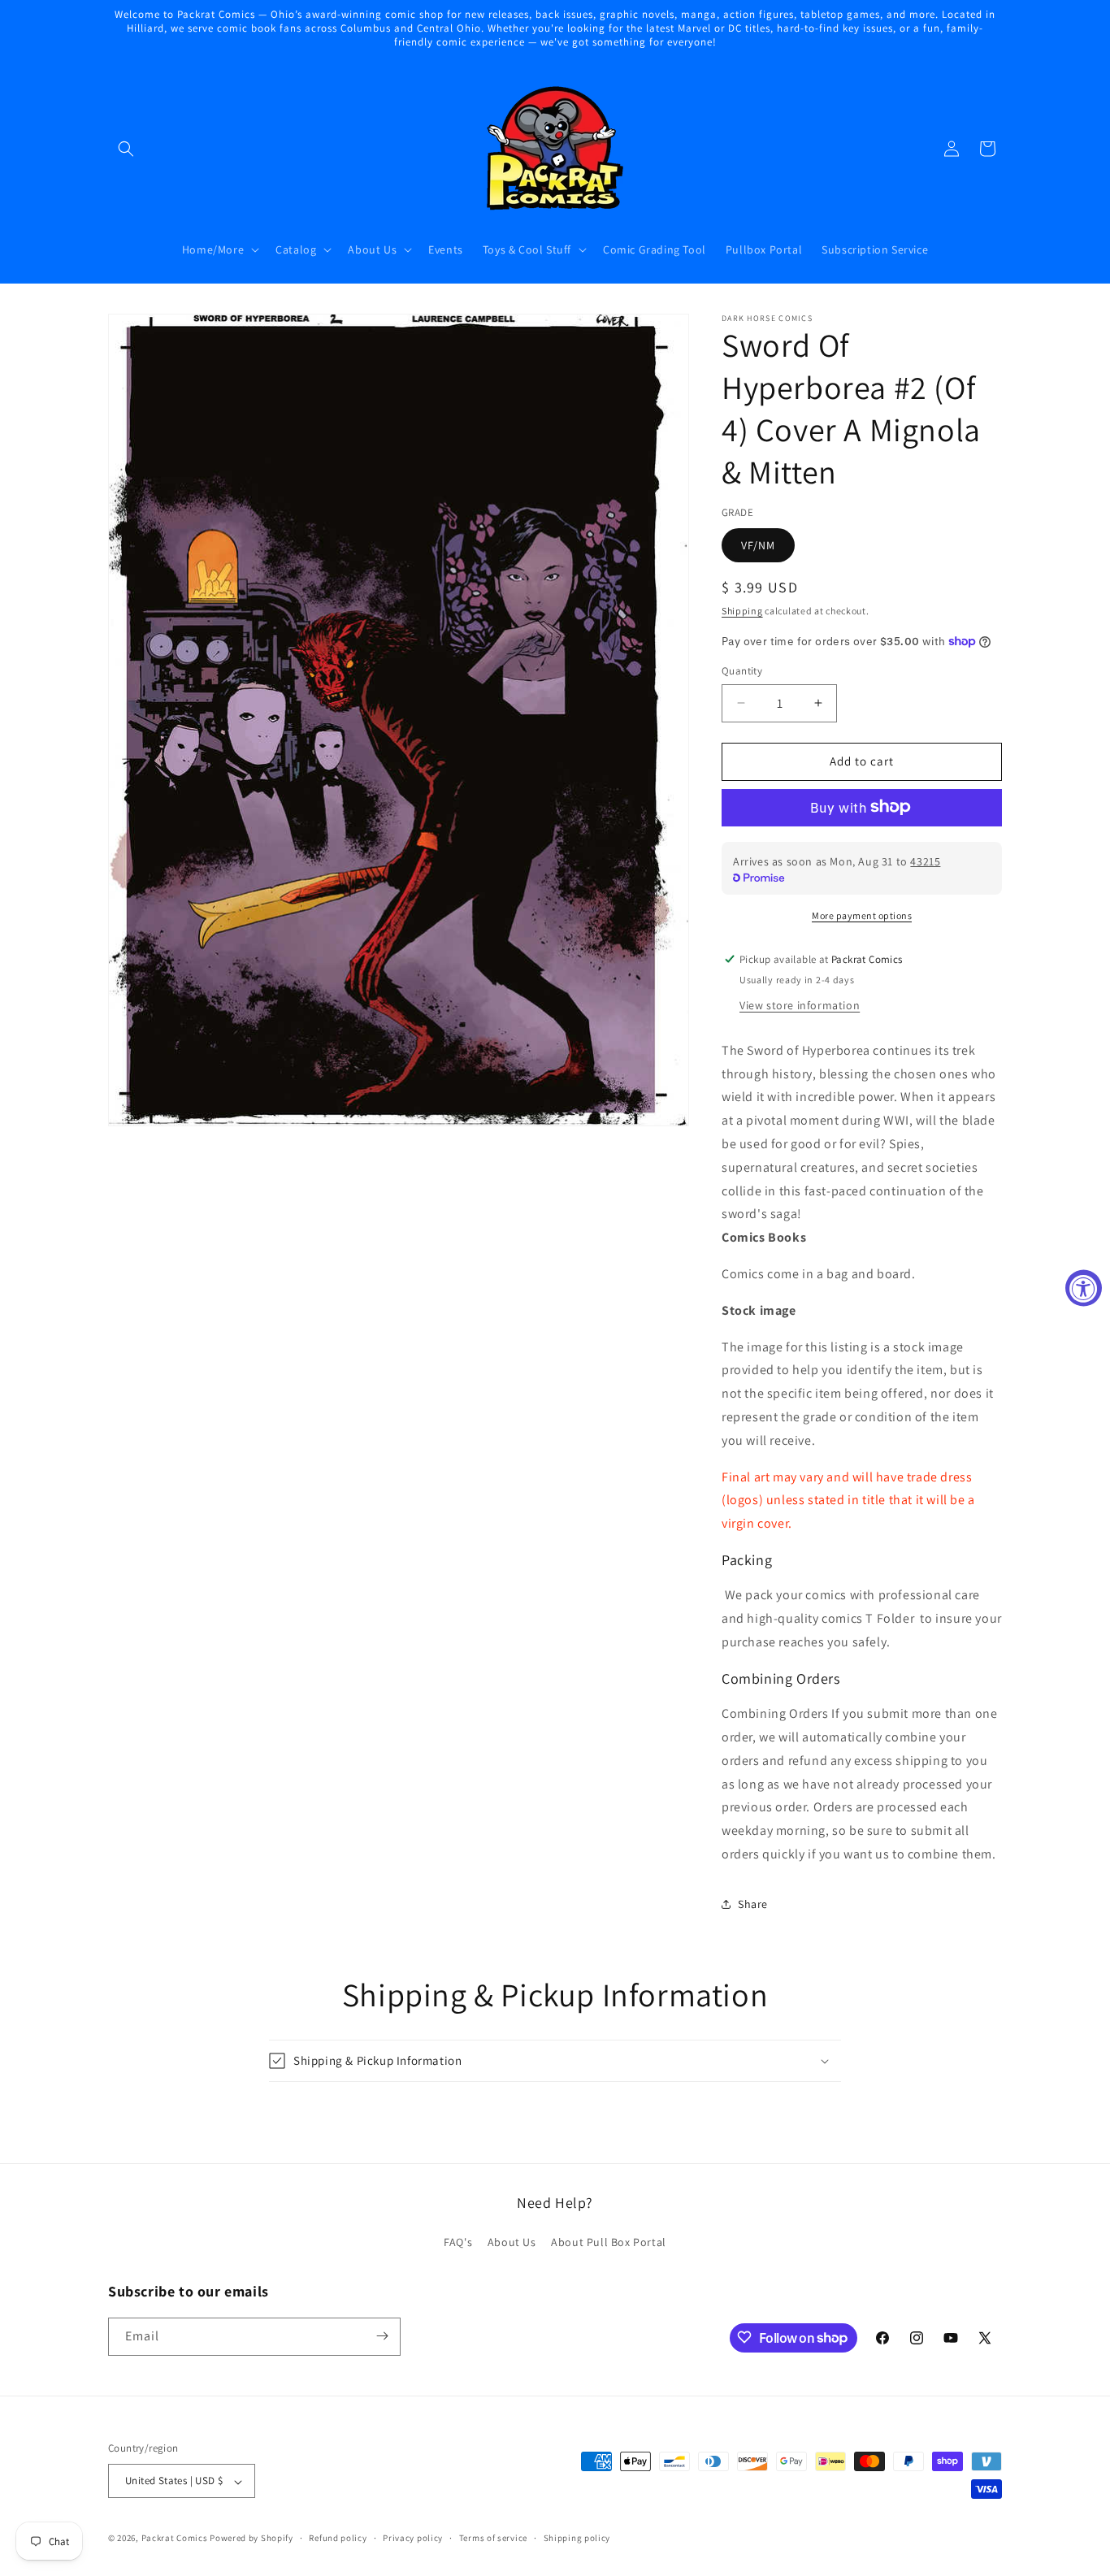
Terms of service (493, 2538)
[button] (126, 149)
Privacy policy (413, 2538)
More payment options (862, 915)
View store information (800, 1004)
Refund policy (338, 2538)
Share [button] (753, 1904)
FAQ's (458, 2243)
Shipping (742, 610)
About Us (512, 2243)
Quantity (742, 671)
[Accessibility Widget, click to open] (1084, 1288)
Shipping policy (577, 2538)
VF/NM (758, 544)
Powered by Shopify (251, 2539)
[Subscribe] (382, 2336)
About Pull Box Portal (609, 2243)
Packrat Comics (175, 2539)
